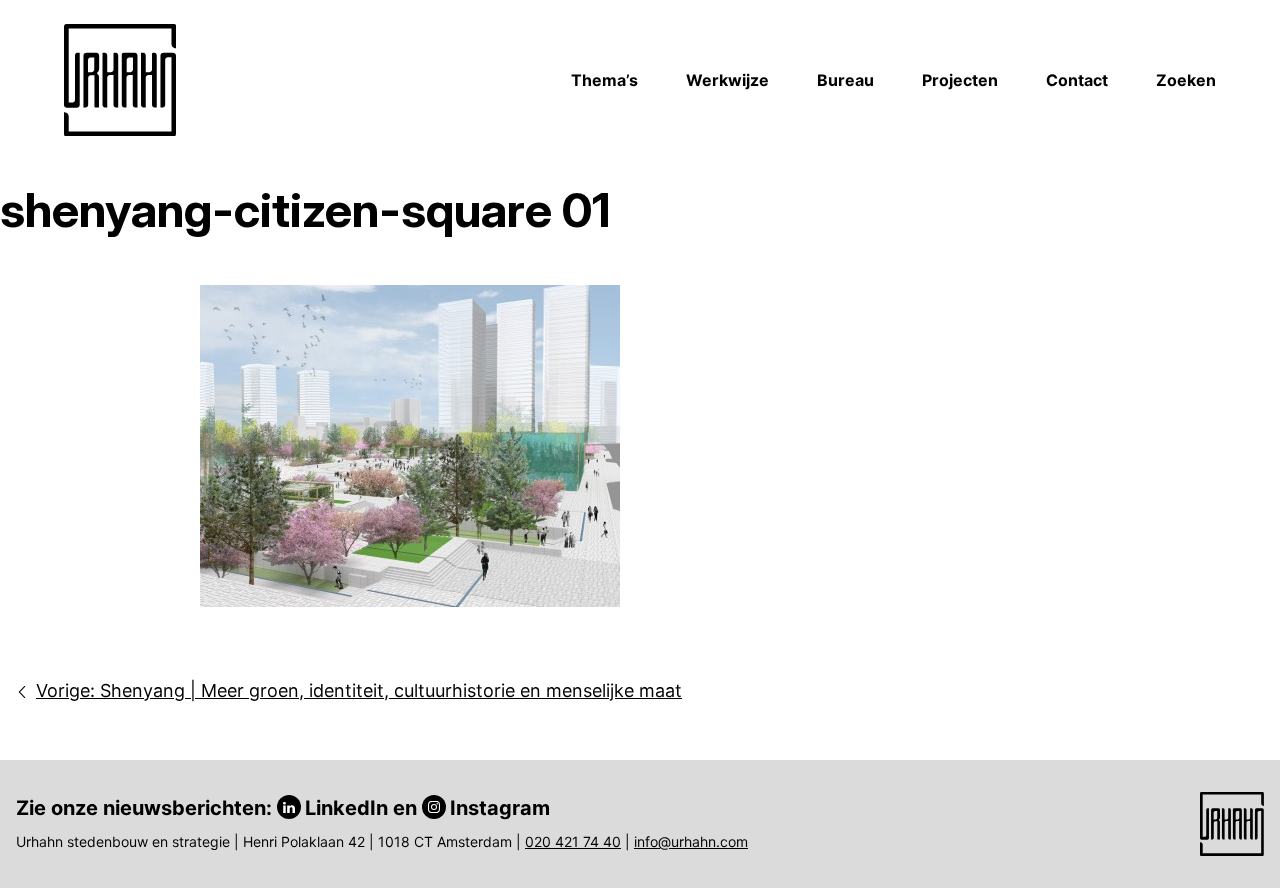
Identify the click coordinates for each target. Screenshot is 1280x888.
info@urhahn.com (691, 841)
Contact (1077, 80)
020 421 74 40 (573, 841)
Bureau (845, 80)
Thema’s (604, 80)
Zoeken (1186, 80)
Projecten (960, 80)
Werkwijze (727, 80)
